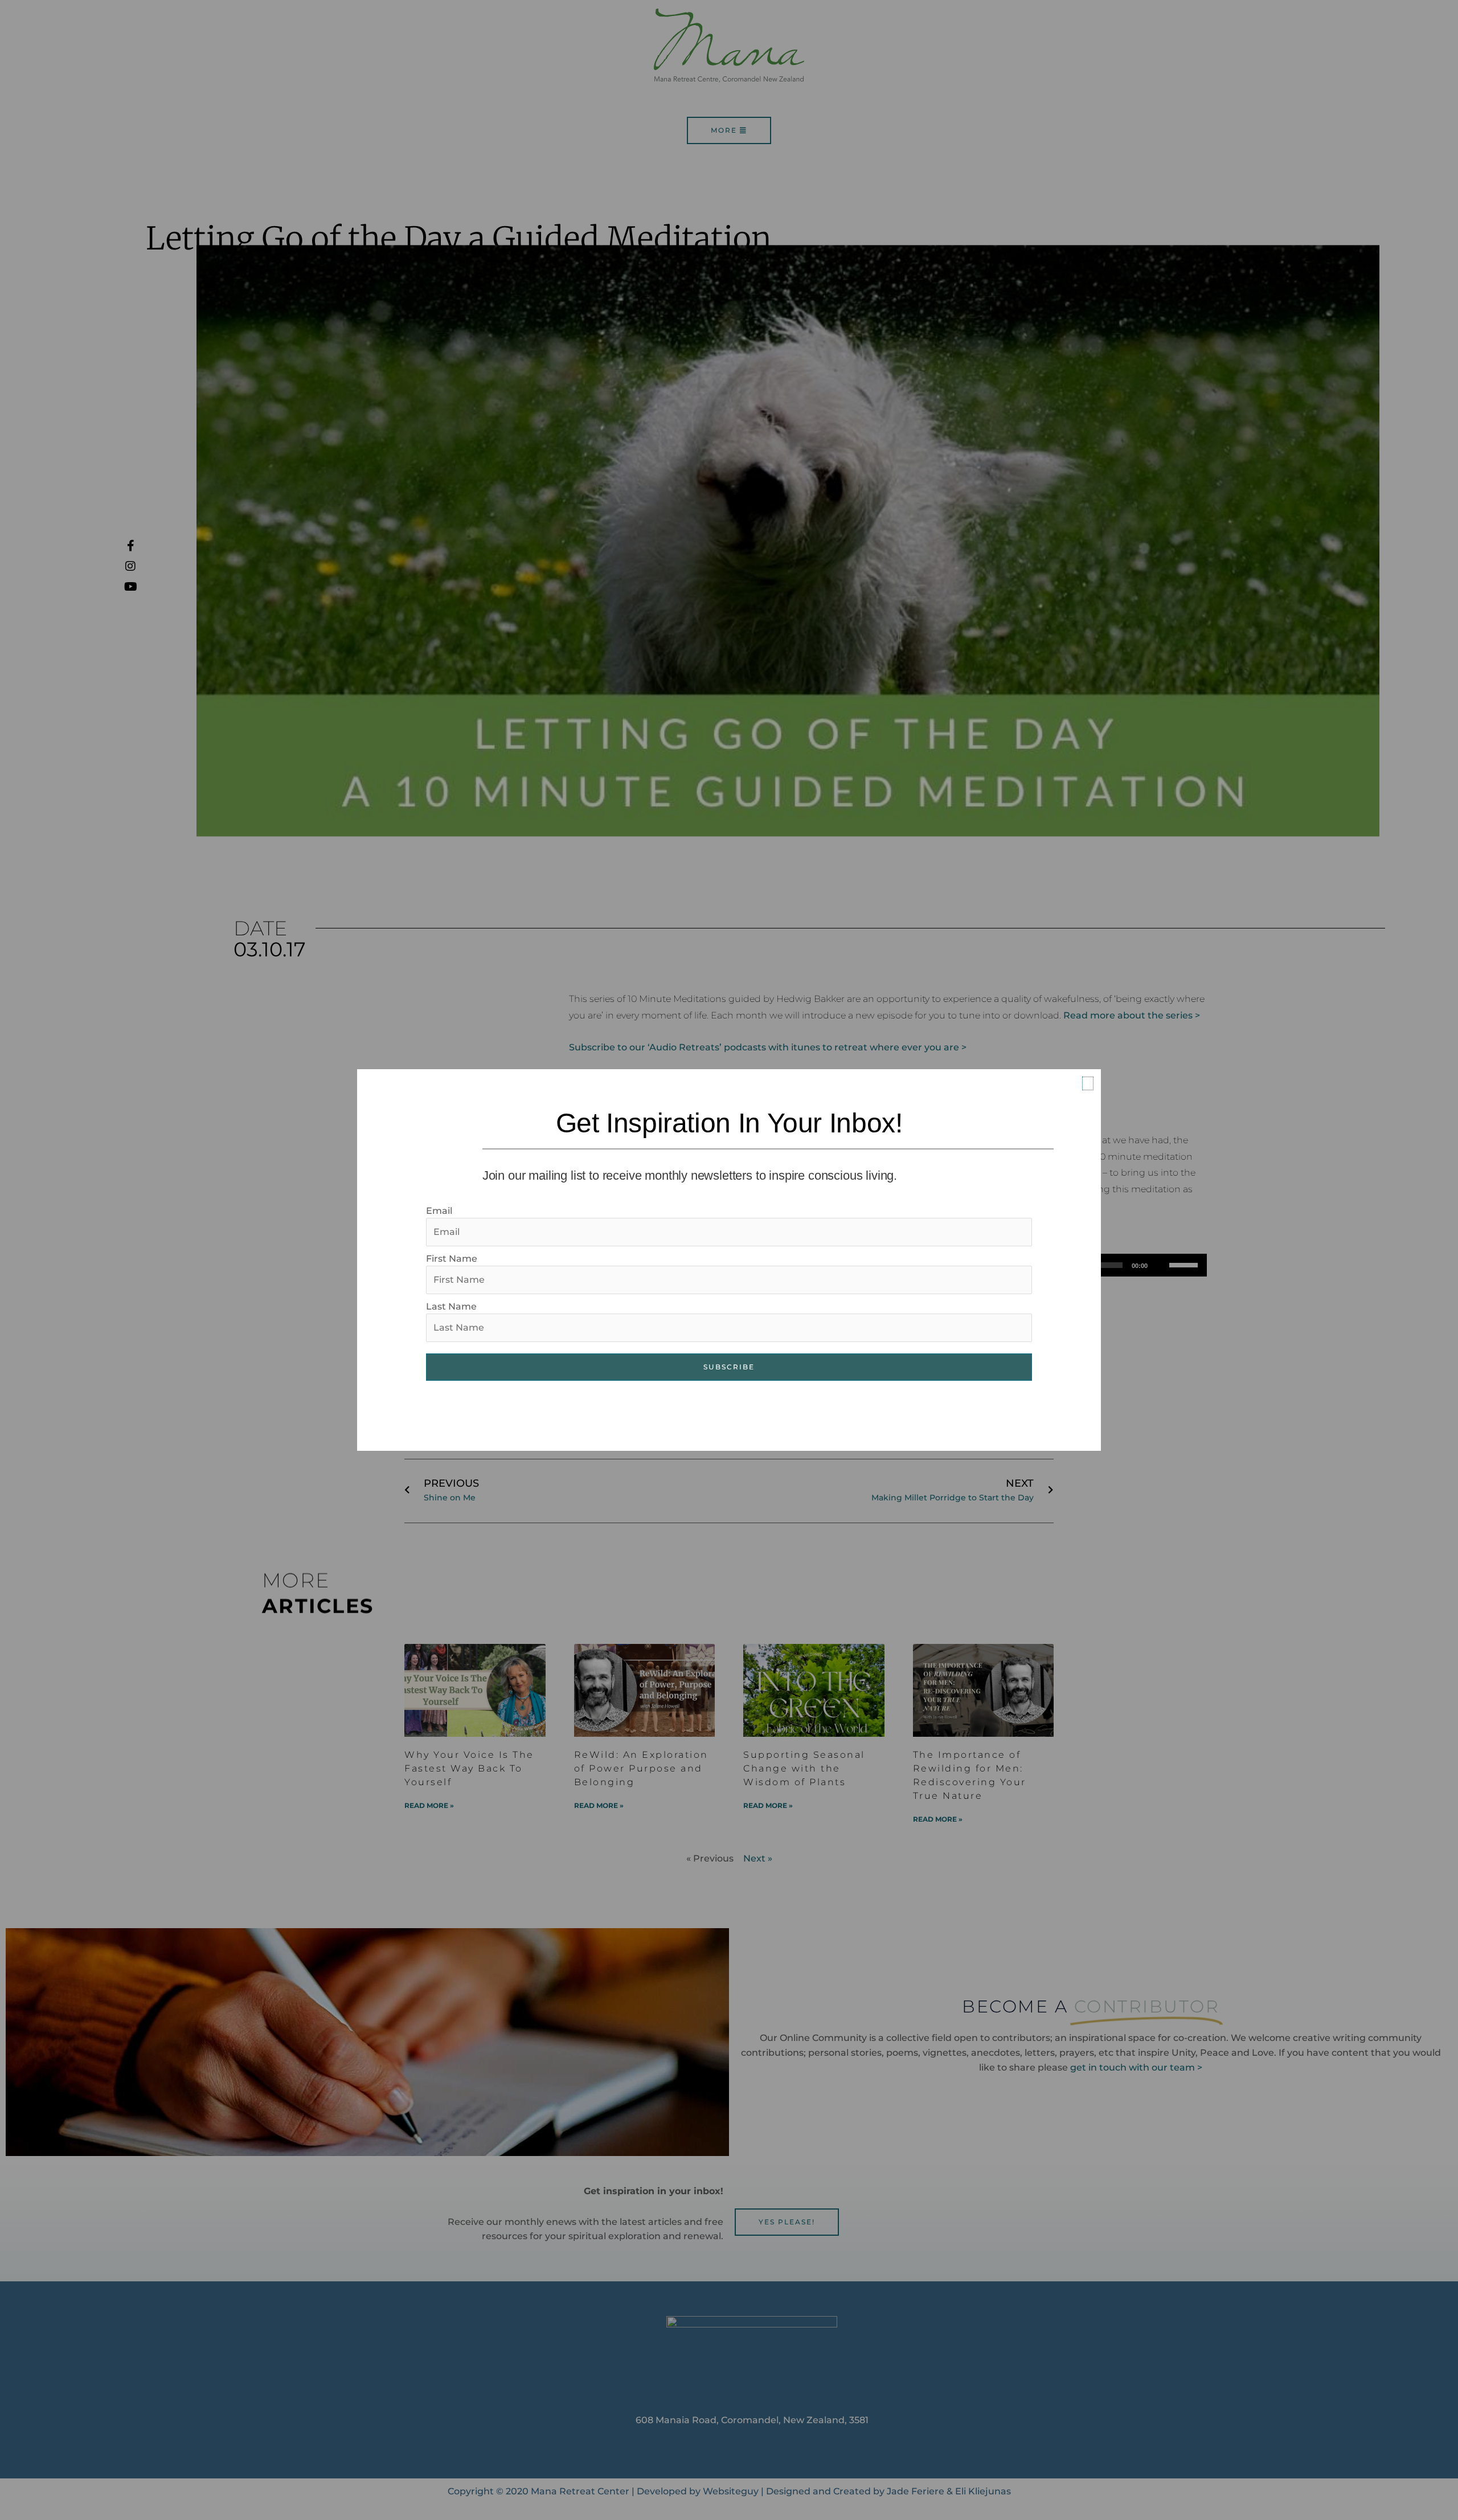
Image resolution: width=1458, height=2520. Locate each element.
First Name (452, 1259)
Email (439, 1211)
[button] (1088, 1083)
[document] (729, 1260)
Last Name (451, 1306)
